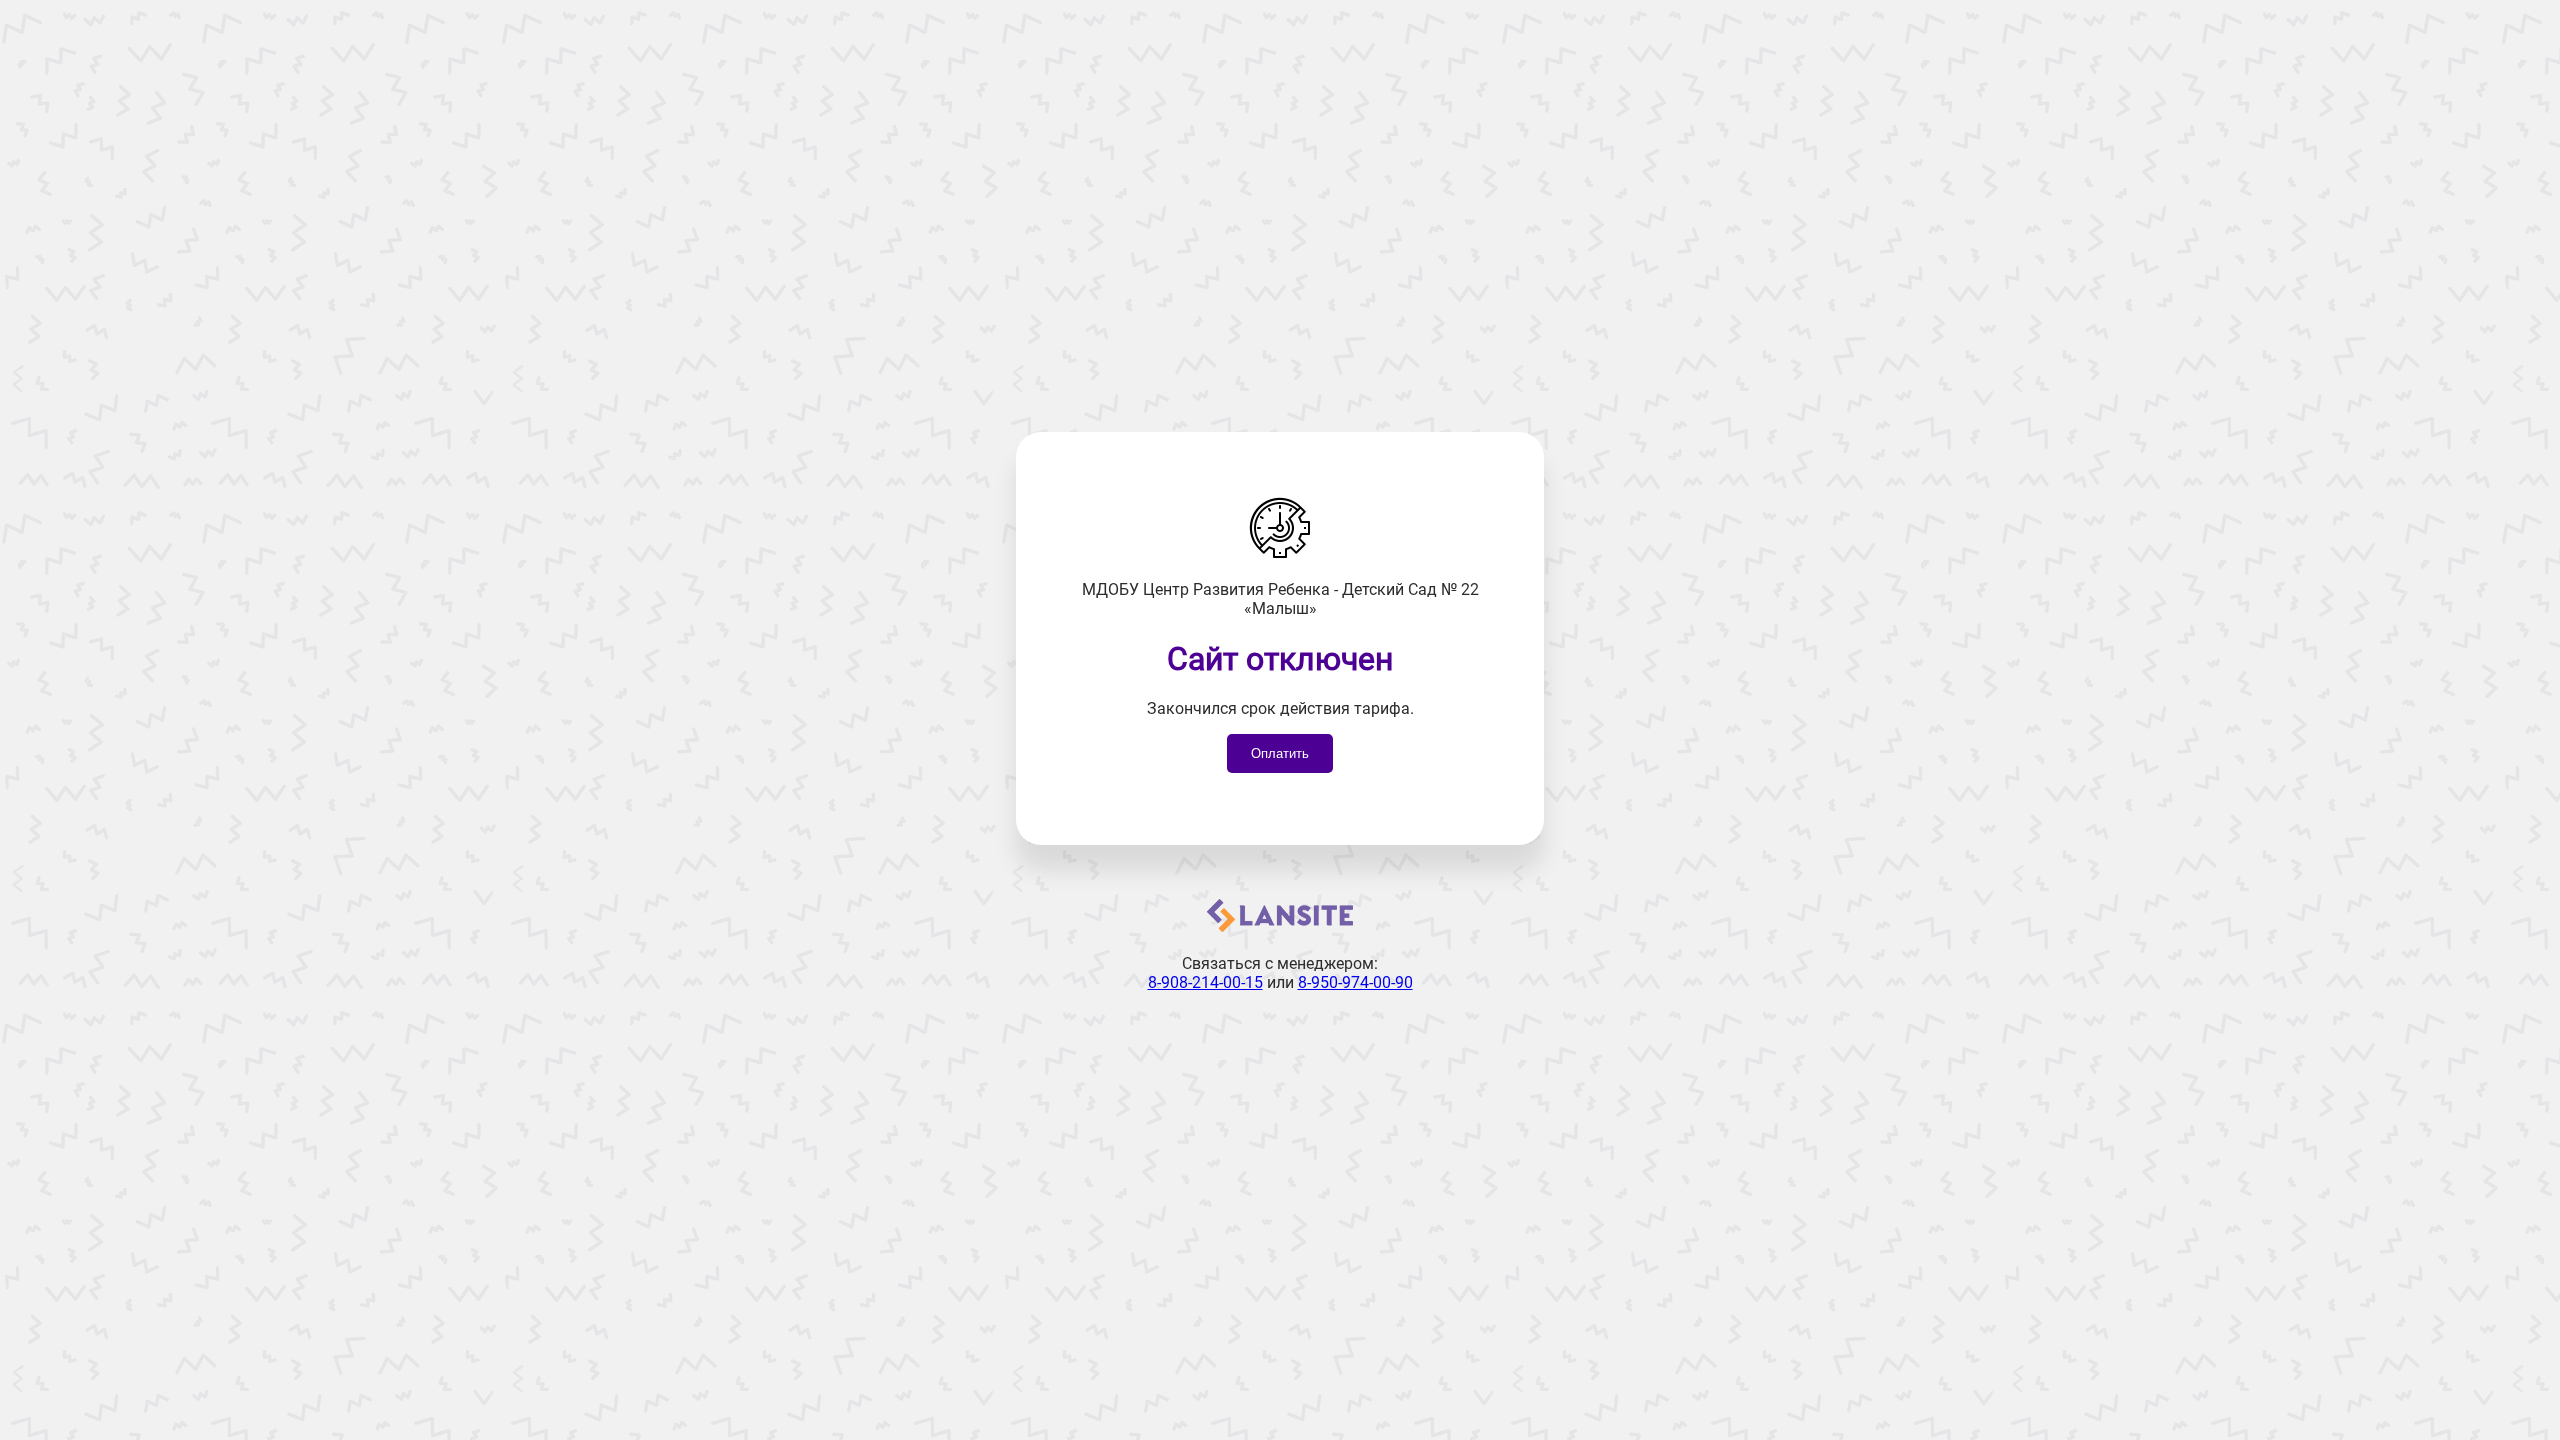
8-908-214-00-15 (1205, 982)
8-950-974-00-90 (1355, 982)
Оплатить (1280, 753)
